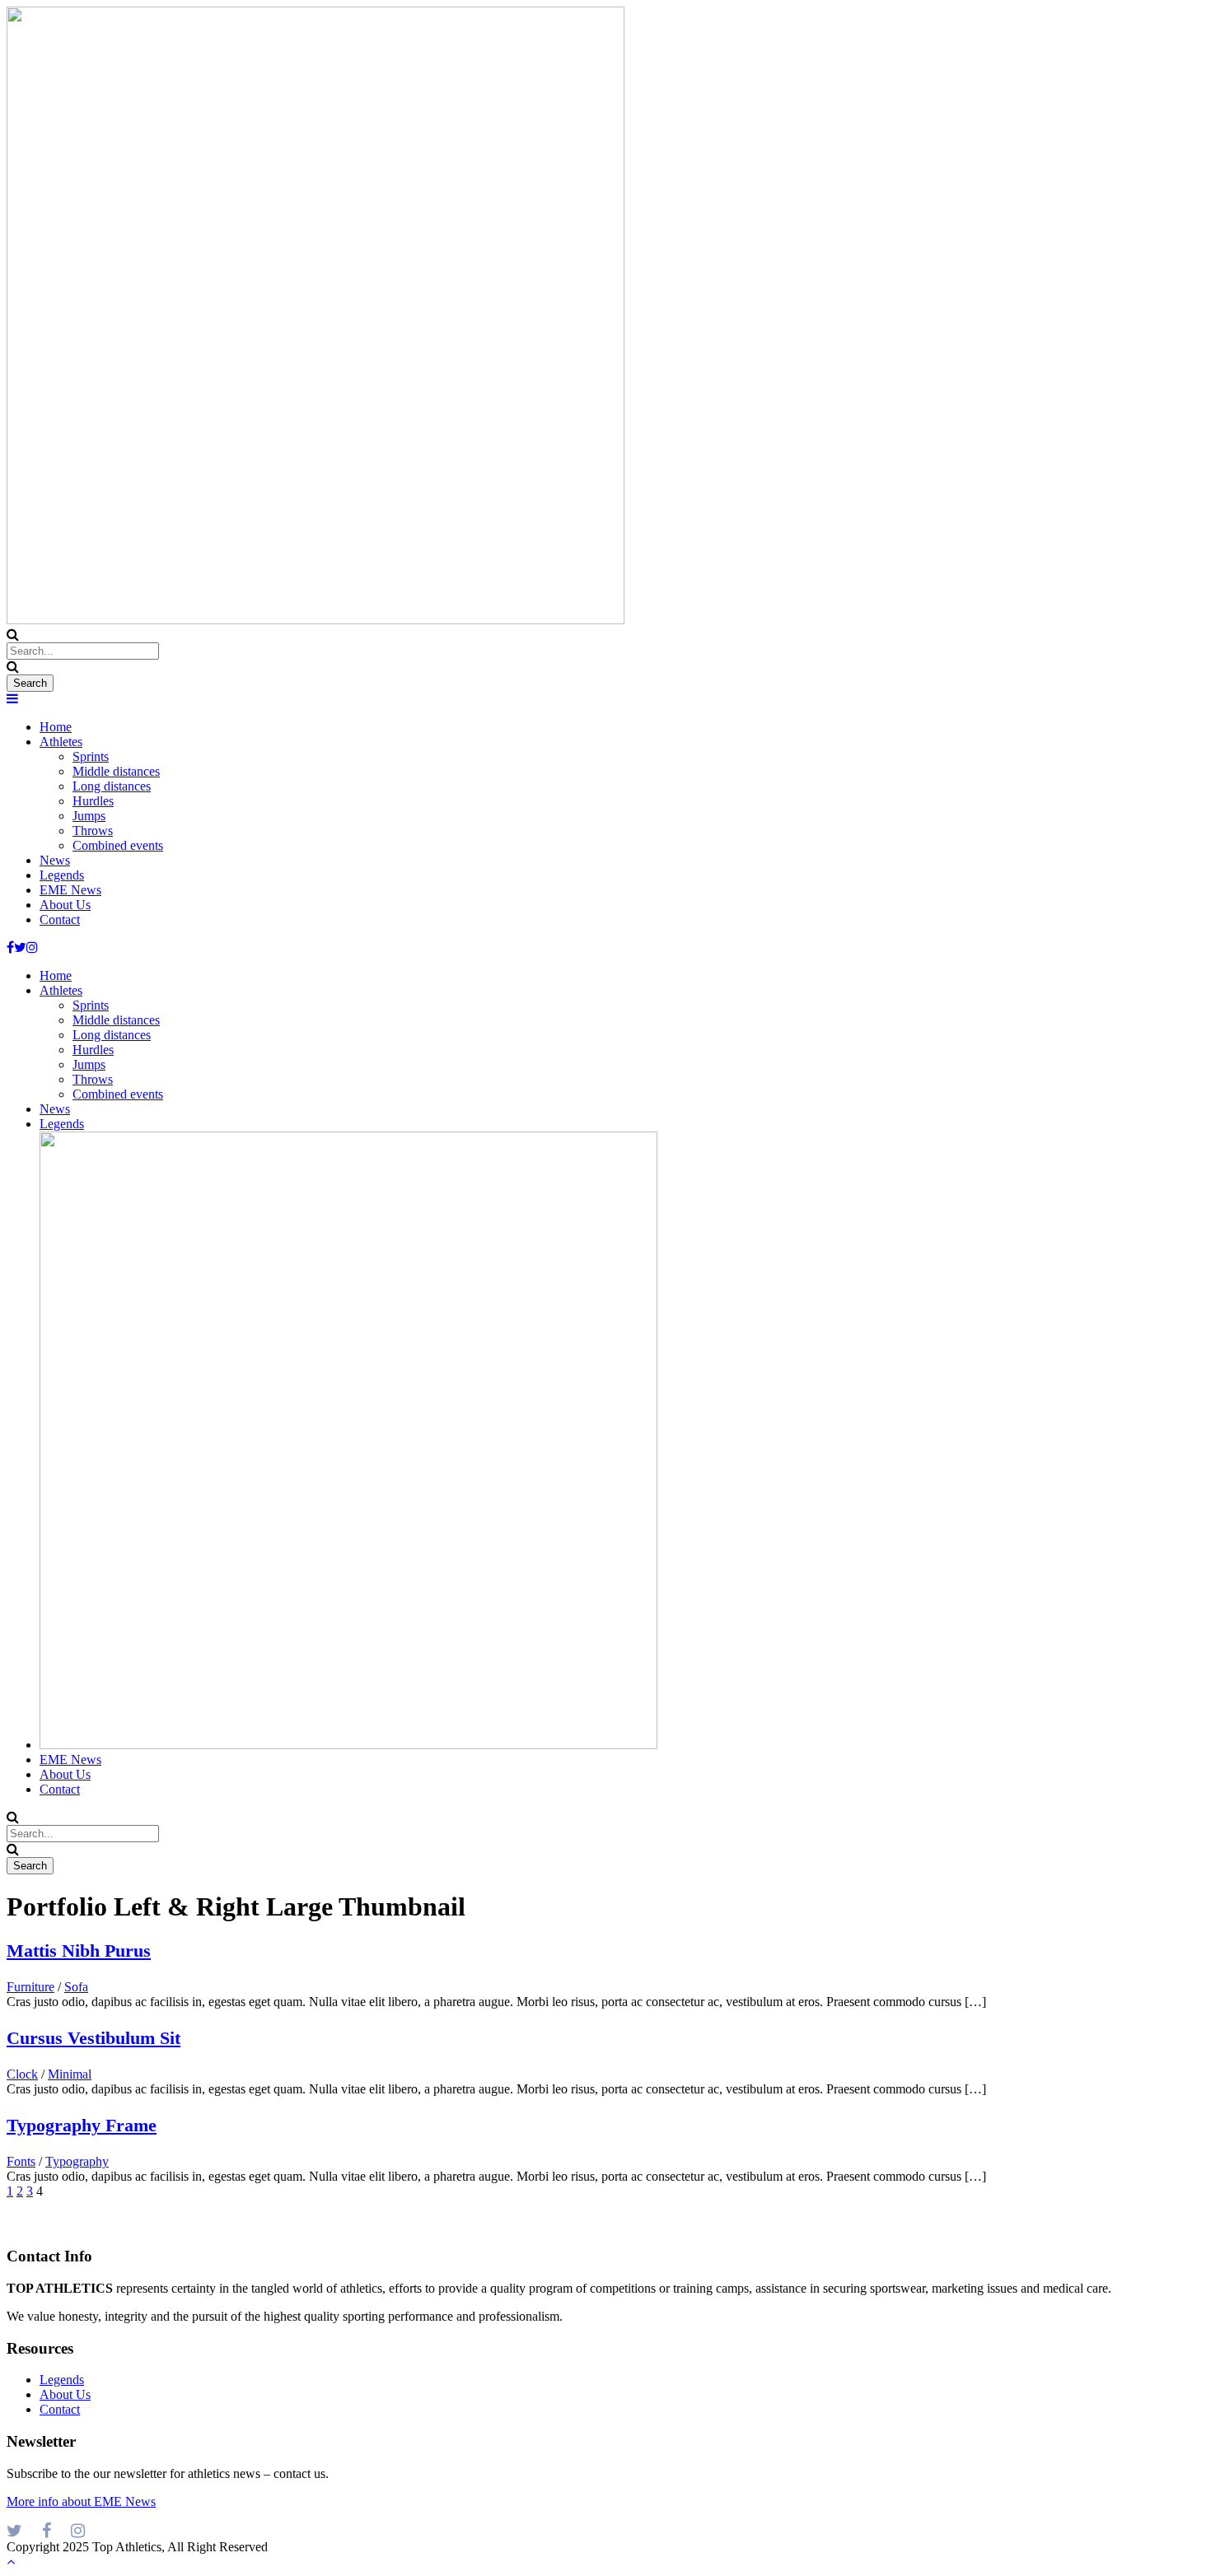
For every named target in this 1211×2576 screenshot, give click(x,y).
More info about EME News (81, 2501)
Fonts (21, 2161)
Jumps (89, 816)
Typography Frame (82, 2125)
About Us (65, 905)
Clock (22, 2074)
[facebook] (10, 947)
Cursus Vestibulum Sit (94, 2038)
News (55, 860)
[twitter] (20, 947)
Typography (77, 2161)
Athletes (61, 742)
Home (56, 727)
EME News (70, 890)
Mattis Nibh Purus (79, 1951)
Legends (62, 875)
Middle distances (116, 771)
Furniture (30, 1987)
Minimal (70, 2074)
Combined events (118, 845)
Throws (93, 831)
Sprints (91, 756)
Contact (60, 919)
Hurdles (93, 801)
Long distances (112, 786)
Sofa (76, 1987)
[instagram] (32, 947)
